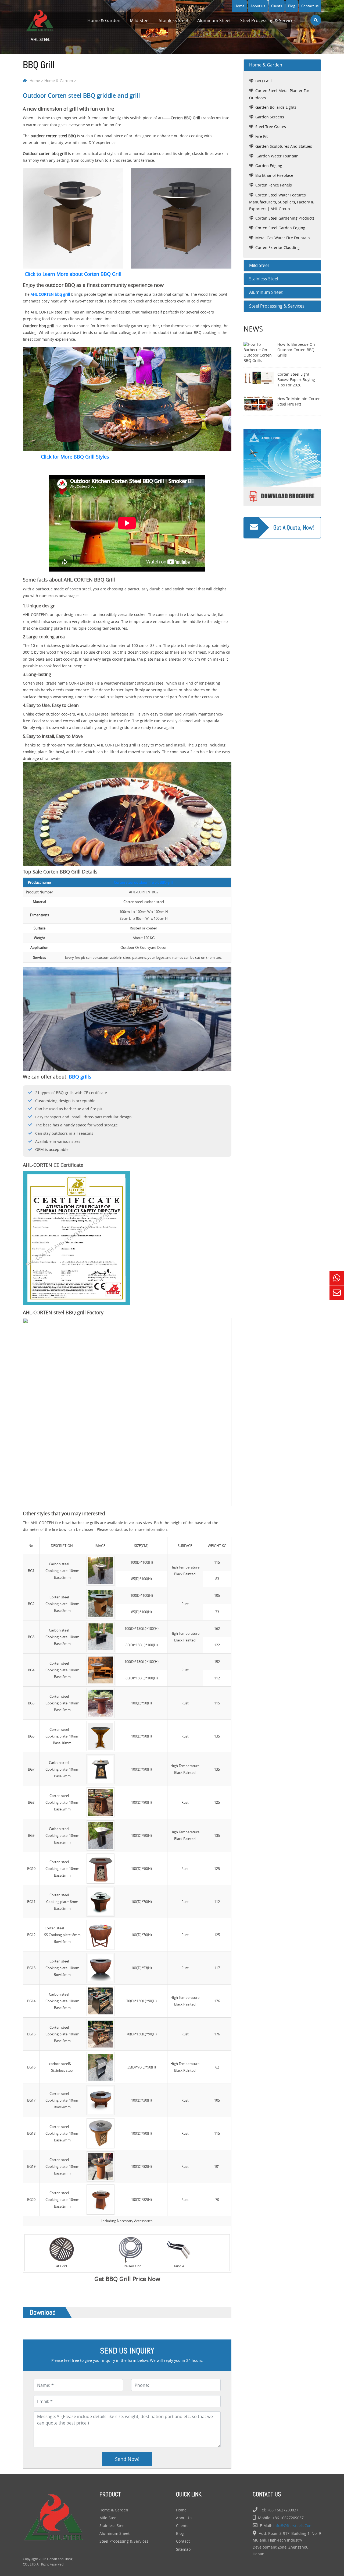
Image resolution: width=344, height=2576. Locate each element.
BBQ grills (80, 1077)
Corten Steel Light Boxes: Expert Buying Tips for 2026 (296, 380)
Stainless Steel (173, 20)
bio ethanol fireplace (274, 175)
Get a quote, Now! (294, 528)
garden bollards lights (276, 107)
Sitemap (183, 2549)
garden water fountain (277, 156)
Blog (292, 6)
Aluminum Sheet (214, 20)
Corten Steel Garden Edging (280, 228)
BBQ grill (264, 81)
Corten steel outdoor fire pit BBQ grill (144, 882)
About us (258, 6)
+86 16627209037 (283, 2510)
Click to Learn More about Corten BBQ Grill (73, 274)
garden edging (269, 166)
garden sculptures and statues (284, 146)
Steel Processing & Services (268, 20)
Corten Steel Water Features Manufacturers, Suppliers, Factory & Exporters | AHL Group (281, 202)
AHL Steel (40, 39)
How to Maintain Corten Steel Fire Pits (299, 401)
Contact (183, 2541)
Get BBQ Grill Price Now (127, 2279)
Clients (277, 6)
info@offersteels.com (293, 2526)
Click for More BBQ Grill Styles (75, 457)
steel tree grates (271, 127)
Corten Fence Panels (274, 185)
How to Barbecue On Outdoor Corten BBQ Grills (296, 350)
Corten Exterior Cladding (277, 247)
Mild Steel (140, 20)
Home (239, 6)
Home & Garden (104, 20)
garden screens (270, 117)
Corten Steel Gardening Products (285, 218)
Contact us (310, 6)
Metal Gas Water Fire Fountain (283, 238)
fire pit (261, 136)
